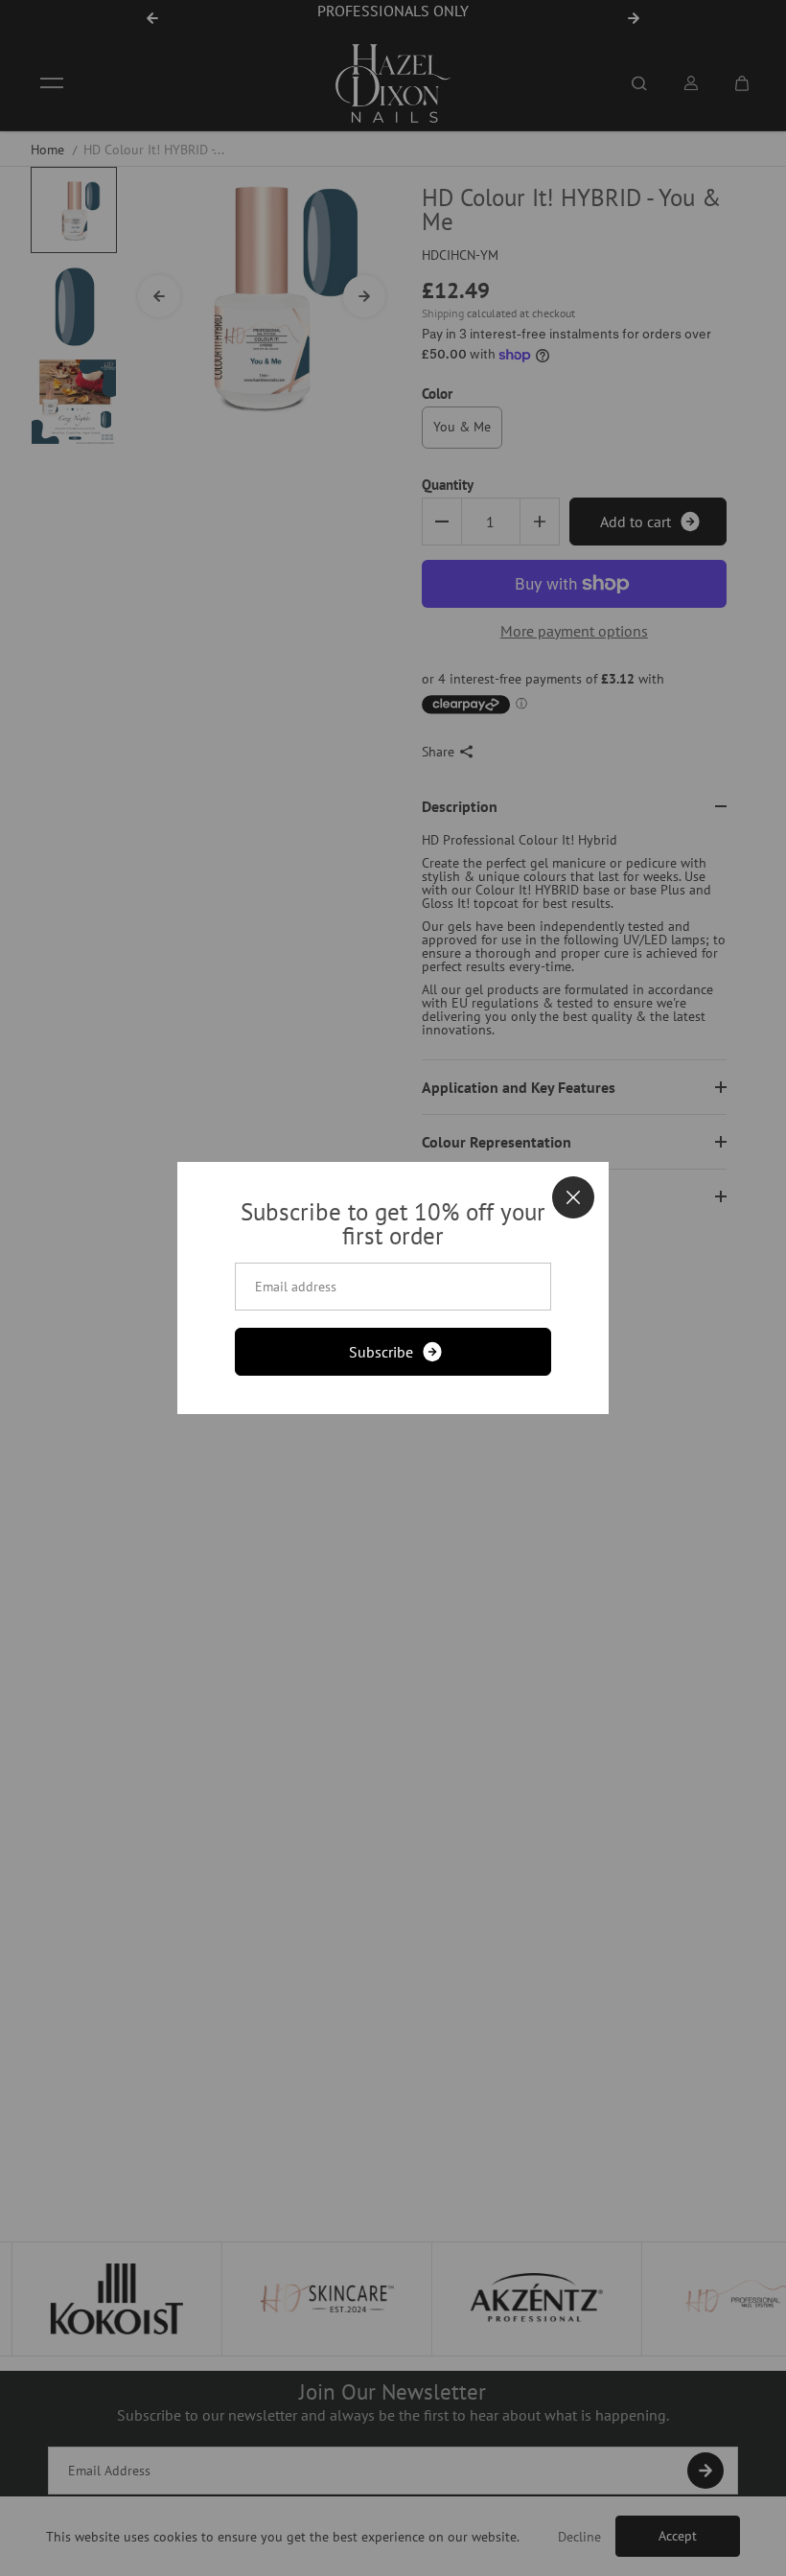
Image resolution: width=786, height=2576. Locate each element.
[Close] (573, 1197)
